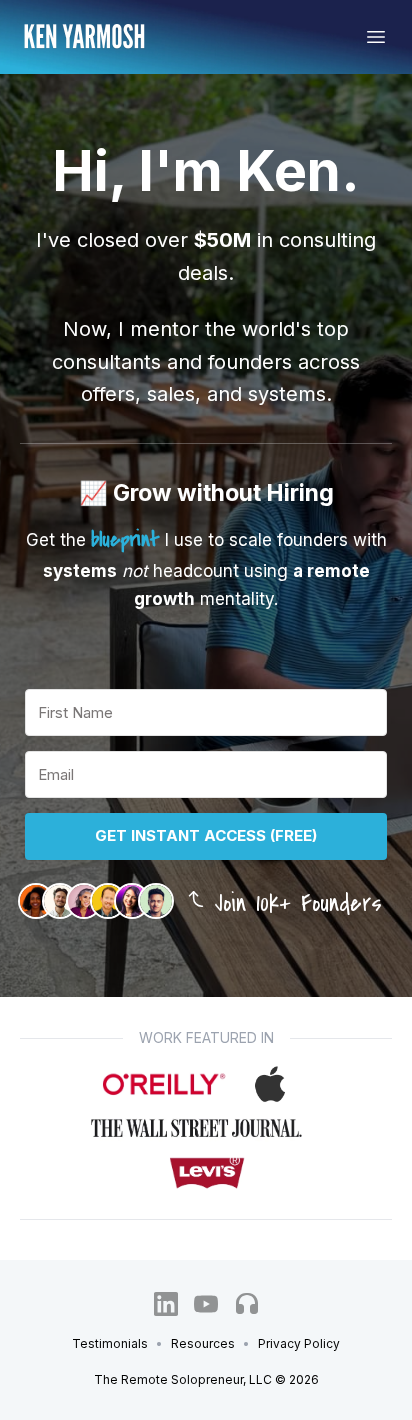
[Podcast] (246, 1304)
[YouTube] (206, 1304)
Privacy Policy (299, 1343)
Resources (203, 1343)
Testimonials (110, 1343)
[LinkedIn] (166, 1304)
